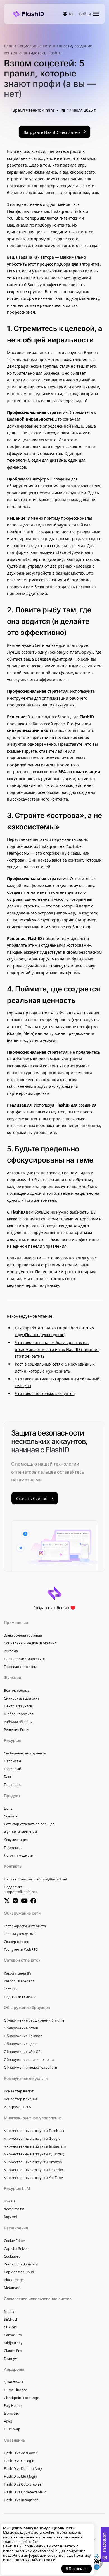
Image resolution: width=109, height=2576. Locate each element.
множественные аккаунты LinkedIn (34, 2170)
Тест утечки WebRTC (21, 1950)
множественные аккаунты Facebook (34, 2131)
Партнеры (13, 1785)
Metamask (12, 2288)
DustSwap (12, 2429)
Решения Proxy (16, 1730)
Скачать (11, 1816)
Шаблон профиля (19, 1714)
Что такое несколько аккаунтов (45, 1393)
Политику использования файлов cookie (47, 2558)
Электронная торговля (23, 1635)
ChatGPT (11, 2327)
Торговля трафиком (20, 1667)
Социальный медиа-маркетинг (30, 1643)
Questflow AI (14, 2382)
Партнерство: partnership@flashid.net (35, 1879)
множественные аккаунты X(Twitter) (34, 2154)
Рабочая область (18, 1722)
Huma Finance (16, 2390)
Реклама (11, 1651)
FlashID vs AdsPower (21, 2453)
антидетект (35, 53)
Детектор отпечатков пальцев (29, 1824)
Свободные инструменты (25, 1753)
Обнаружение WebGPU (23, 2052)
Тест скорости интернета (25, 1926)
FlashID (54, 53)
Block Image (14, 2280)
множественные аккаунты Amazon (33, 2162)
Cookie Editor (15, 2241)
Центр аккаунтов (18, 1706)
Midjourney (13, 2343)
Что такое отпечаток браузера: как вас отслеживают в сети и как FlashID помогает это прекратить (57, 1349)
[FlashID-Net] (26, 1901)
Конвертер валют (19, 2091)
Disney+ (10, 2359)
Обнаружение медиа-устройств (30, 2067)
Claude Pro (13, 2351)
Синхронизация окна (22, 1698)
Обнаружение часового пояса (29, 2060)
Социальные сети (34, 46)
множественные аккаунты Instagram (35, 2146)
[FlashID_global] (17, 1901)
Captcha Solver (16, 2249)
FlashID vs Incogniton (21, 2500)
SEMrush (11, 2319)
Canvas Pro (13, 2335)
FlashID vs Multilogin (21, 2476)
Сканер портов (16, 1942)
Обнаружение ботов (21, 2028)
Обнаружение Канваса (23, 2036)
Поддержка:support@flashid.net (20, 1890)
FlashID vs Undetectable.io (25, 2492)
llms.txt (10, 2201)
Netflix (9, 2312)
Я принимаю (77, 2569)
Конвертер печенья (21, 2099)
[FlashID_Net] (8, 1901)
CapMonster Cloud (19, 2272)
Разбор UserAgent (19, 1981)
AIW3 (8, 2421)
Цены (9, 1808)
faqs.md (10, 2217)
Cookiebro (12, 2256)
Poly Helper (13, 2406)
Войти (85, 14)
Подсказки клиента (20, 1997)
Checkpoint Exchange (22, 2398)
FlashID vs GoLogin (19, 2461)
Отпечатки (13, 1761)
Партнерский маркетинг (25, 1659)
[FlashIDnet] (34, 1901)
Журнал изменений (20, 1832)
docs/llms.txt (14, 2209)
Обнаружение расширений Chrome (34, 2020)
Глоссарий (13, 1769)
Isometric (11, 2413)
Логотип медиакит (19, 1855)
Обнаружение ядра (20, 2044)
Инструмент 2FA (17, 2107)
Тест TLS (11, 1989)
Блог (9, 46)
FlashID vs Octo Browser (23, 2484)
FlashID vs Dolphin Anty (23, 2469)
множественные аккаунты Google (32, 2138)
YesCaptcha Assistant (21, 2264)
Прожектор (13, 1848)
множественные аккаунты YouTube (33, 2178)
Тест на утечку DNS (20, 1934)
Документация (16, 1840)
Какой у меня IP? (18, 1973)
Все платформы (17, 1691)
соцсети (64, 46)
